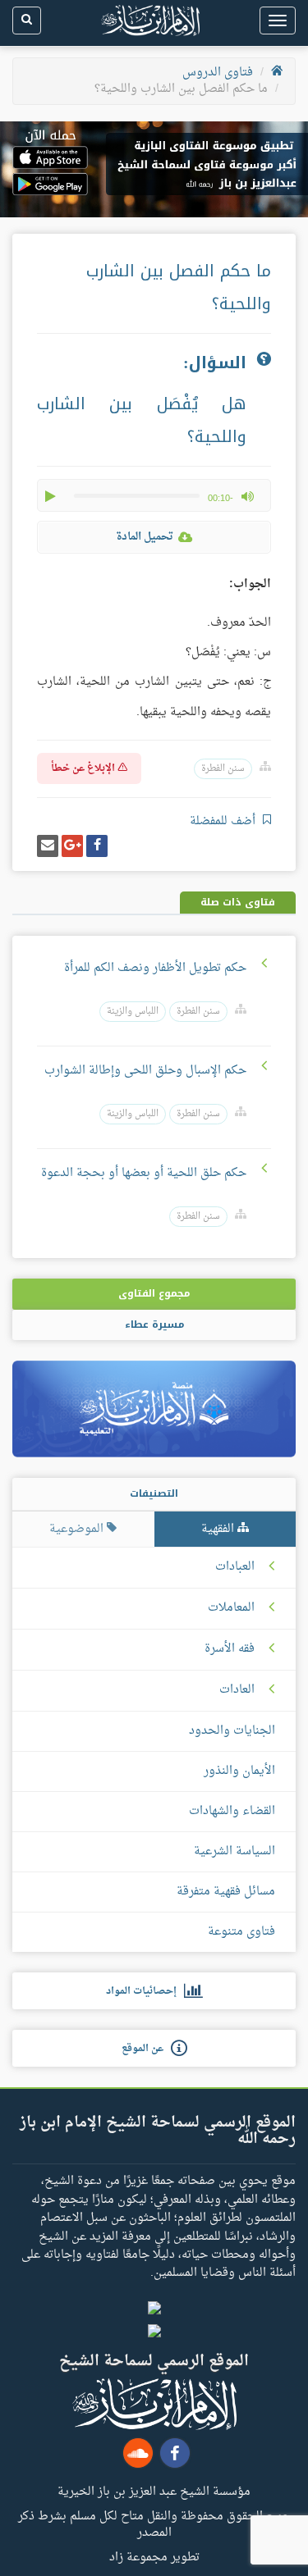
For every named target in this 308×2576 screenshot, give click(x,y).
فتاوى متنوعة (241, 1932)
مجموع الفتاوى (154, 1293)
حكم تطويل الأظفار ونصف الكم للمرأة (155, 968)
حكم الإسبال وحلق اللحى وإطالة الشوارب (145, 1071)
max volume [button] (247, 496)
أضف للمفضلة (224, 821)
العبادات (235, 1567)
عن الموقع (146, 2049)
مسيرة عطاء (154, 1324)
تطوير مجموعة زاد (154, 2556)
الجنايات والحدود (232, 1731)
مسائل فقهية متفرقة (226, 1892)
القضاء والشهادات (232, 1811)
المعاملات (231, 1608)
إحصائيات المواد (145, 1991)
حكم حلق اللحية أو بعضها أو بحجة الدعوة (144, 1173)
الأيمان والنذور (239, 1771)
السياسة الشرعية (234, 1851)
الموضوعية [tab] (78, 1529)
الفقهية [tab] (219, 1529)
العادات (237, 1690)
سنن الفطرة (223, 769)
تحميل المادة (145, 537)
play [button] (52, 496)
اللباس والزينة (133, 1012)
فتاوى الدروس (218, 73)
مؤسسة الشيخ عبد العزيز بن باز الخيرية (154, 2491)
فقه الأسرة (230, 1649)
